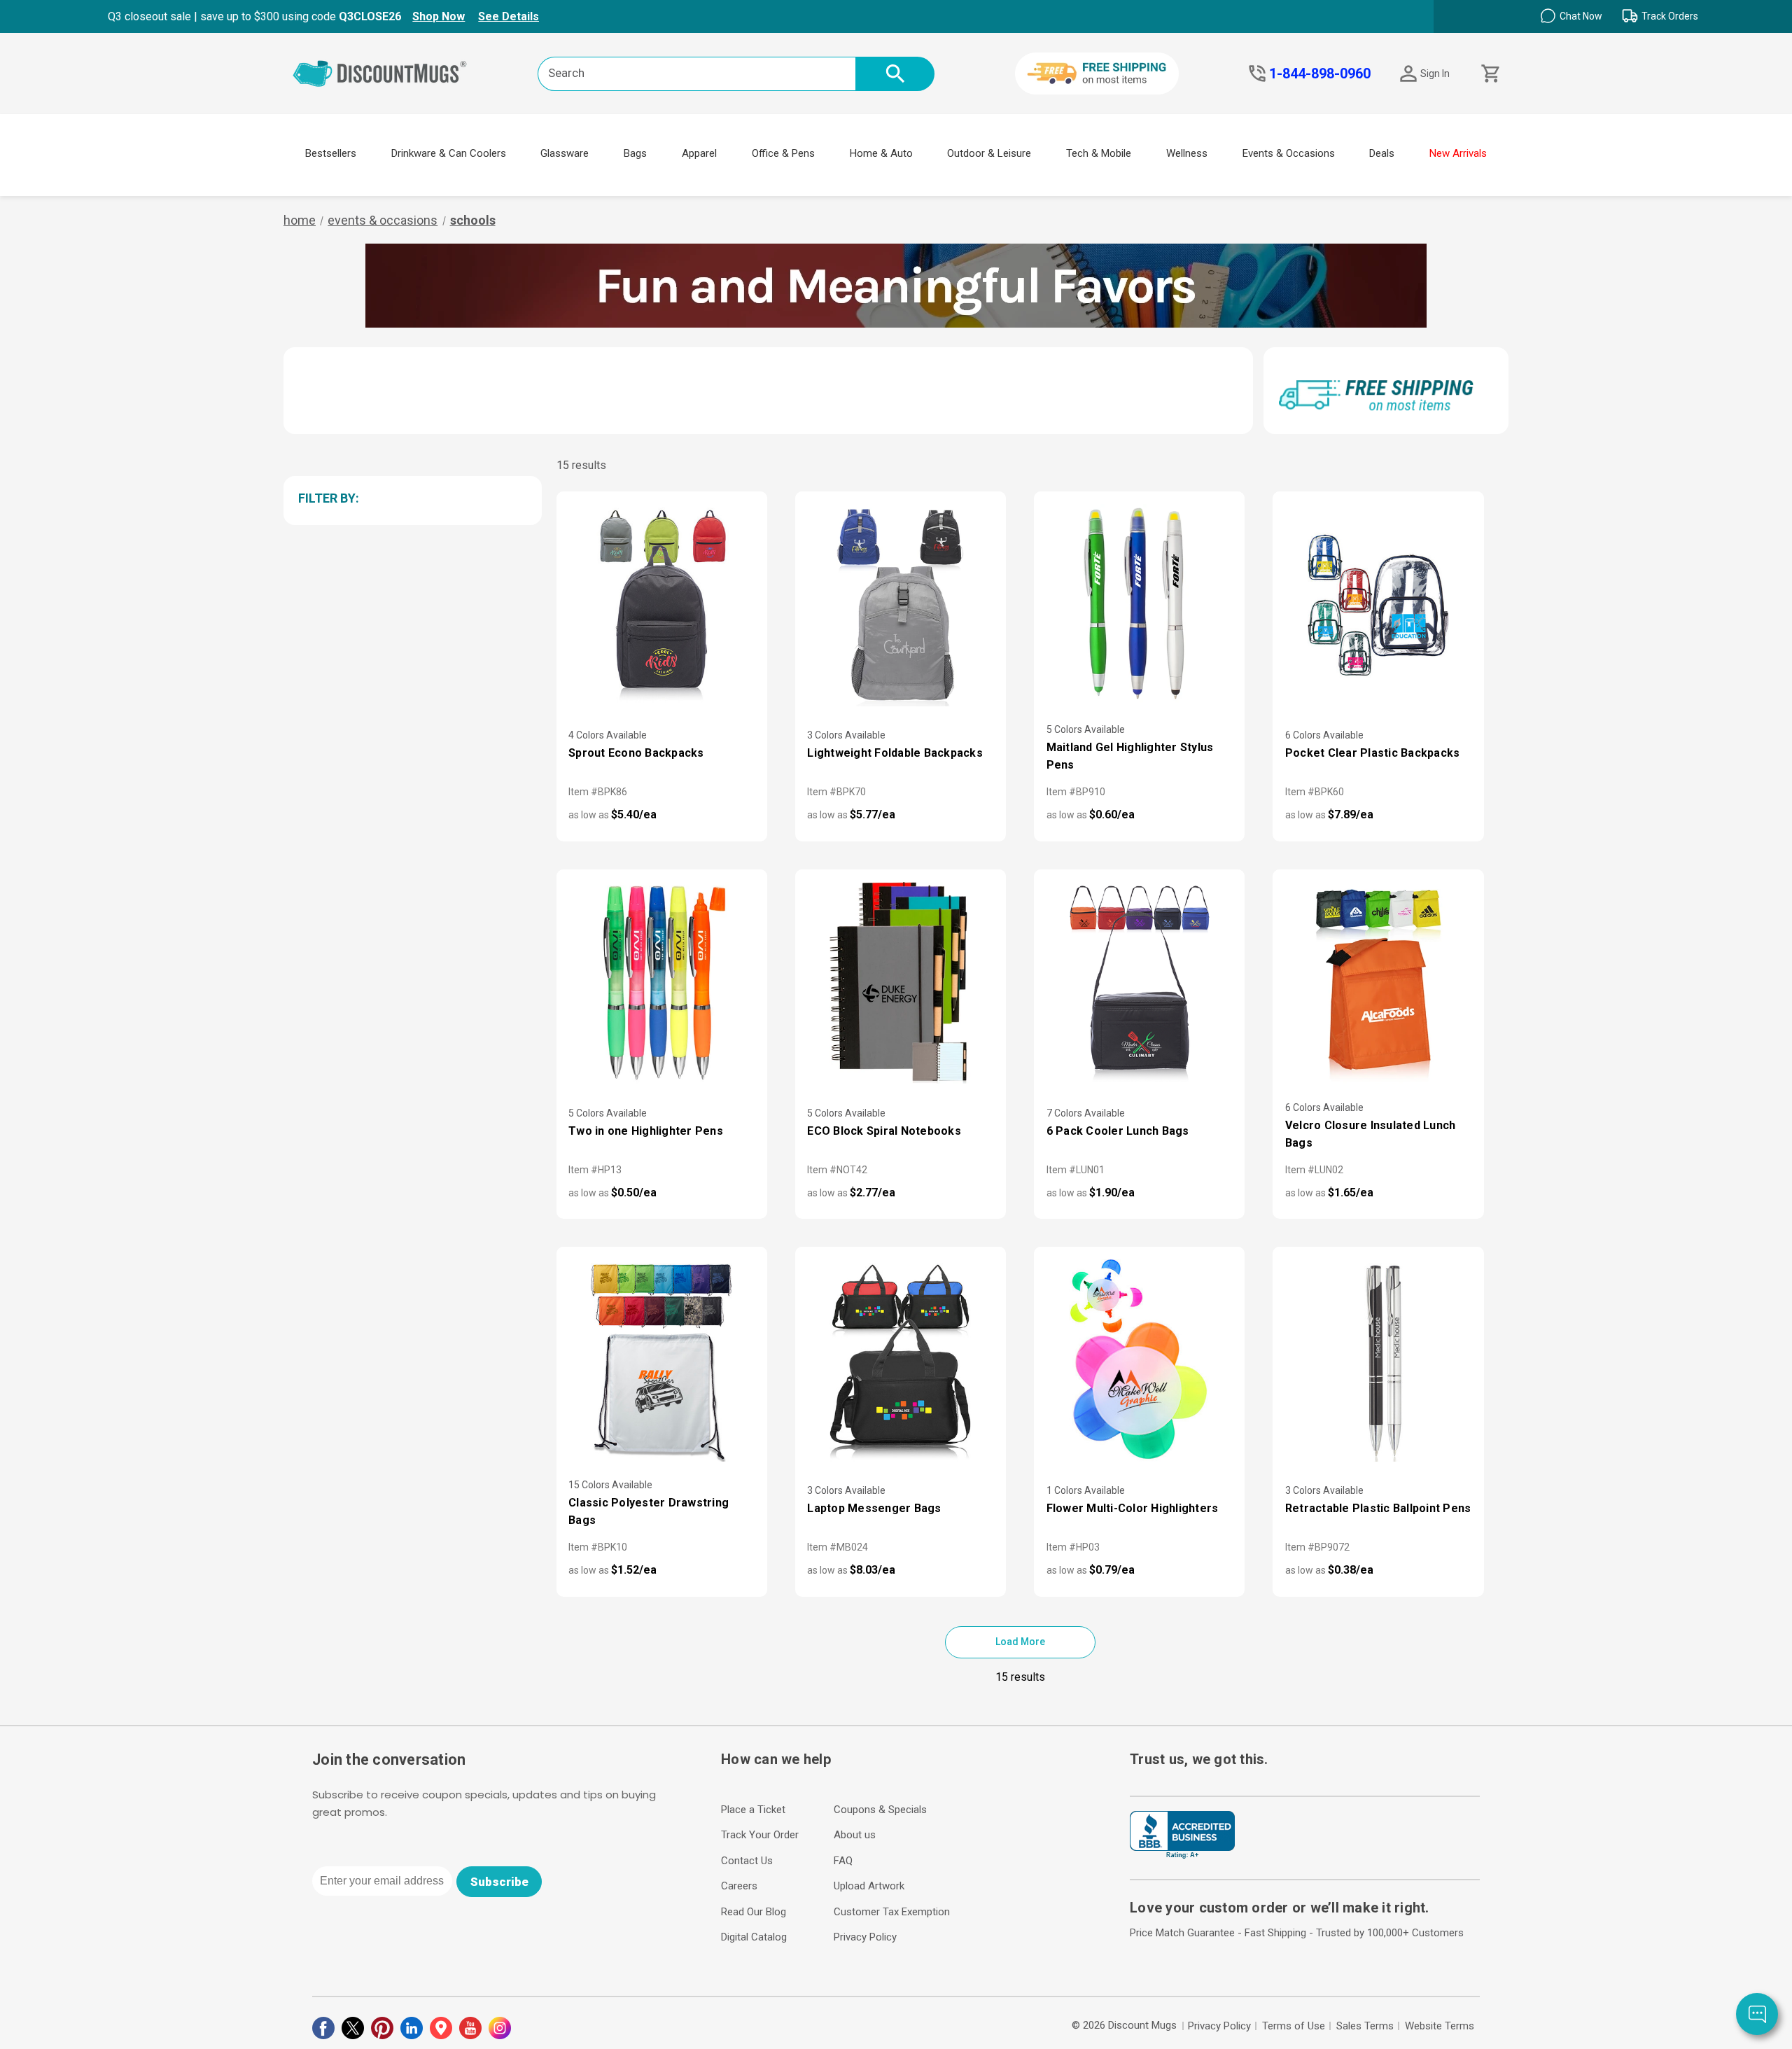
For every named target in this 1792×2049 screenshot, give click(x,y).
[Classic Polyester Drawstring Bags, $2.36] (662, 1360)
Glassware (565, 153)
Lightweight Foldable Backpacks (895, 753)
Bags (635, 153)
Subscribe (499, 1882)
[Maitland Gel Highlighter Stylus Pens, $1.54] (1139, 605)
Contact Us (747, 1861)
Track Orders (1670, 16)
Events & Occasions (1289, 153)
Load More (1020, 1642)
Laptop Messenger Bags (874, 1508)
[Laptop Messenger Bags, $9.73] (901, 1360)
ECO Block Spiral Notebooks (884, 1131)
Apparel (699, 153)
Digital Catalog (754, 1937)
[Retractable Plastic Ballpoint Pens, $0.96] (1378, 1360)
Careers (739, 1886)
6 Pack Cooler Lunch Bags (1118, 1131)
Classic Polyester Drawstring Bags (649, 1511)
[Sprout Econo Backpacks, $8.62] (662, 605)
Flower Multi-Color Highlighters (1133, 1508)
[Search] (895, 74)
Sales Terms (1365, 2026)
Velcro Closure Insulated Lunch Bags (1371, 1134)
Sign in (1435, 74)
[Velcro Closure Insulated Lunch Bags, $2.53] (1378, 983)
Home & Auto (881, 153)
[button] (410, 498)
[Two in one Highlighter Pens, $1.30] (662, 983)
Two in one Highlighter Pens (646, 1131)
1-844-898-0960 (1320, 74)
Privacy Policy (865, 1937)
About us (855, 1835)
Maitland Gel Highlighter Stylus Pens (1130, 756)
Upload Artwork (869, 1886)
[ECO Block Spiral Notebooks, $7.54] (901, 983)
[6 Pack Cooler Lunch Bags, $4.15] (1139, 983)
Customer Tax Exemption (892, 1912)
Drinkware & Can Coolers (449, 153)
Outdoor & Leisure (989, 153)
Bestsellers (331, 153)
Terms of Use (1294, 2026)
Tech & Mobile (1099, 153)
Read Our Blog (754, 1912)
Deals (1382, 153)
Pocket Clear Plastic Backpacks (1373, 753)
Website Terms (1440, 2026)
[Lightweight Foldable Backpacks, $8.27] (901, 605)
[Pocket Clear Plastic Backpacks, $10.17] (1378, 605)
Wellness (1187, 153)
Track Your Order (760, 1835)
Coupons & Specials (880, 1810)
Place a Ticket (753, 1810)
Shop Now (439, 16)
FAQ (843, 1861)
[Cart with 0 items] (1489, 74)
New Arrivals (1458, 153)
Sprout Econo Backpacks (636, 753)
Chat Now (1581, 16)
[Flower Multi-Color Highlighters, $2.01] (1139, 1360)
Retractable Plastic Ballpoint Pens (1378, 1508)
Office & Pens (783, 153)
